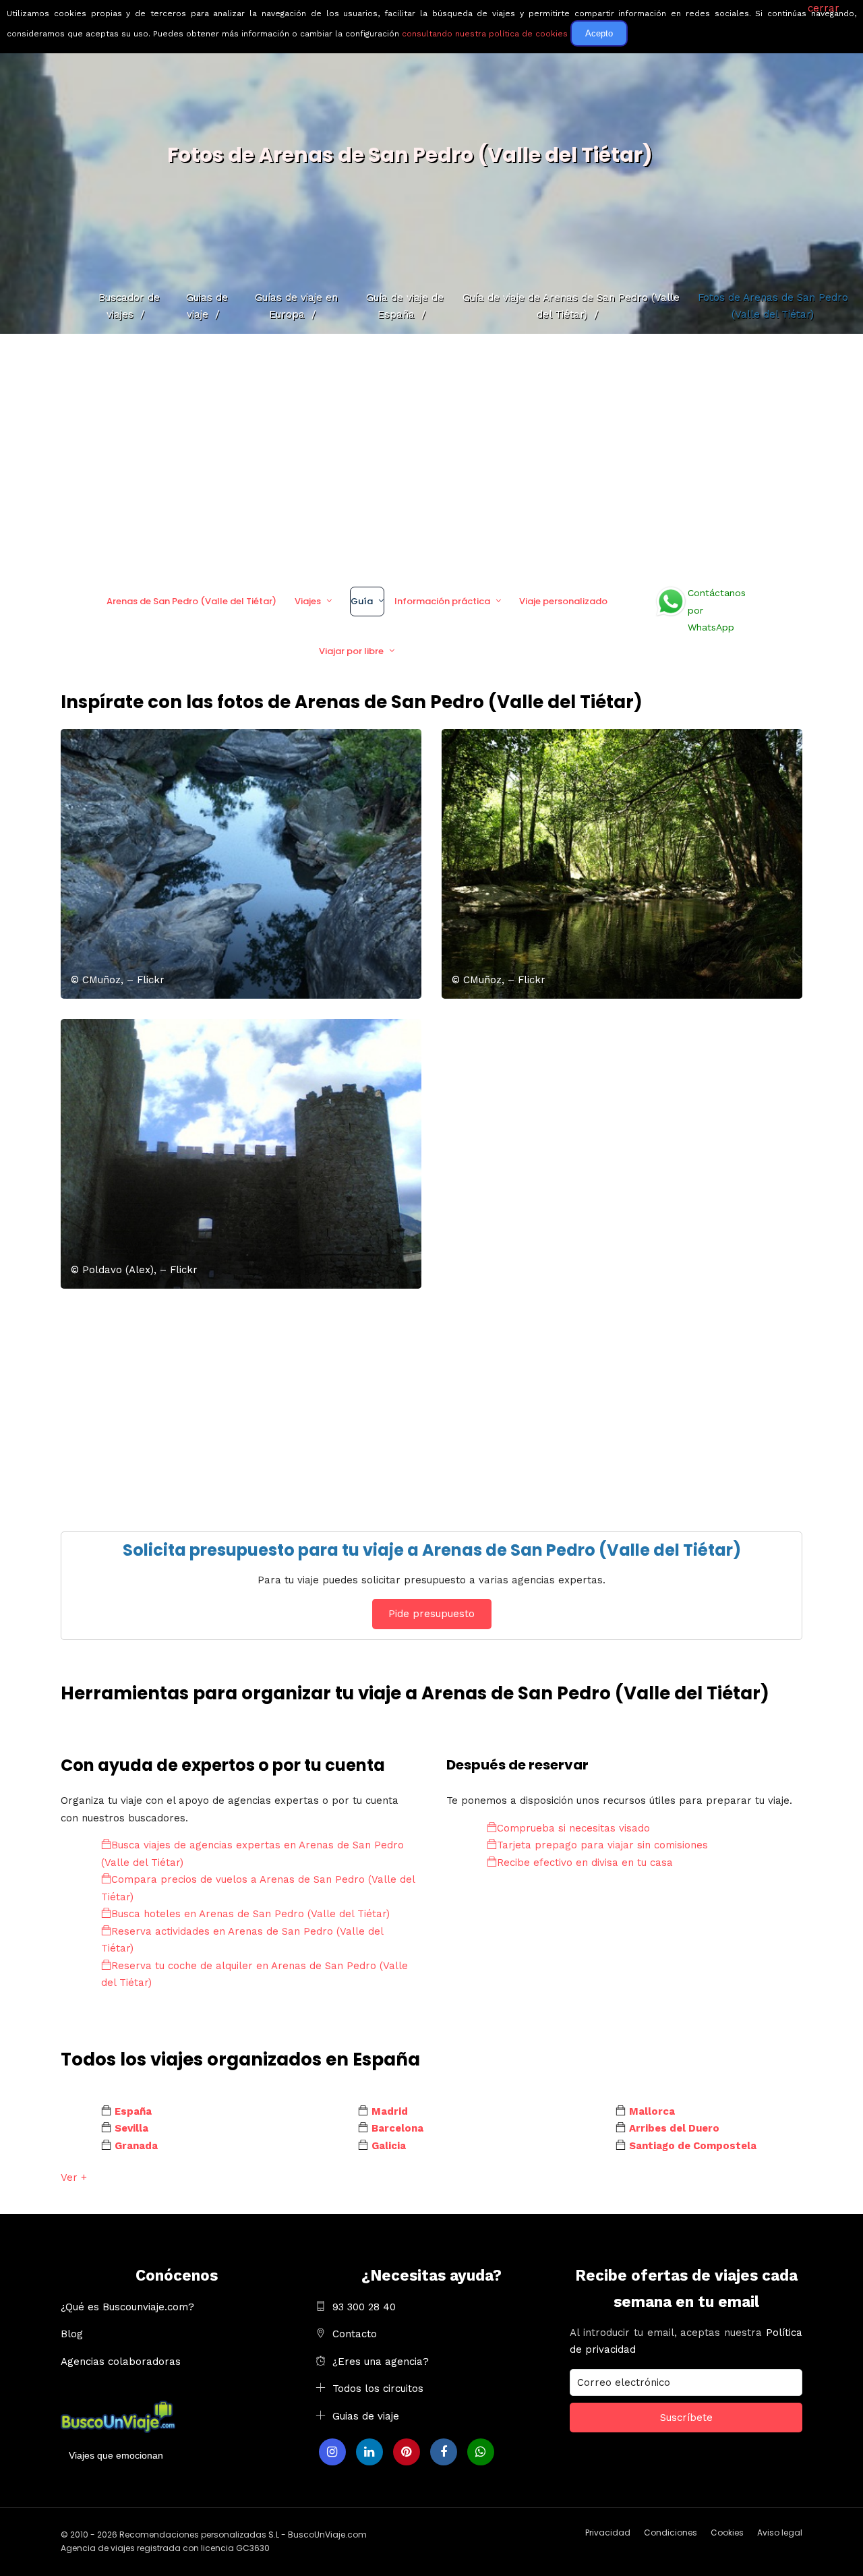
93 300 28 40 (364, 2307)
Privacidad (608, 2533)
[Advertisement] (431, 455)
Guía (362, 601)
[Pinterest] (407, 2452)
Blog (72, 2334)
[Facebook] (444, 2452)
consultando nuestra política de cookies (485, 34)
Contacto (355, 2334)
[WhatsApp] (481, 2452)
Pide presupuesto (431, 1614)
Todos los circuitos (378, 2389)
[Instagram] (332, 2452)
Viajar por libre (351, 651)
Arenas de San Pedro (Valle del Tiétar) (191, 601)
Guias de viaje (366, 2416)
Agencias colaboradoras (121, 2362)
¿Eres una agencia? (381, 2362)
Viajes (308, 601)
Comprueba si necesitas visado (573, 1828)
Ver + (74, 2177)
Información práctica (442, 601)
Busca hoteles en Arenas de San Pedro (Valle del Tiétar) (250, 1914)
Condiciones (671, 2533)
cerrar (824, 8)
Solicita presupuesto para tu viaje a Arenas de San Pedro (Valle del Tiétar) (432, 1550)
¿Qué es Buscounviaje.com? (127, 2307)
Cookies (727, 2533)
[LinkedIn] (369, 2452)
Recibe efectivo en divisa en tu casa (585, 1863)
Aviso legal (780, 2533)
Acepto (599, 33)
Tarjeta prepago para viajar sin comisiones (602, 1845)
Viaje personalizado (563, 601)
